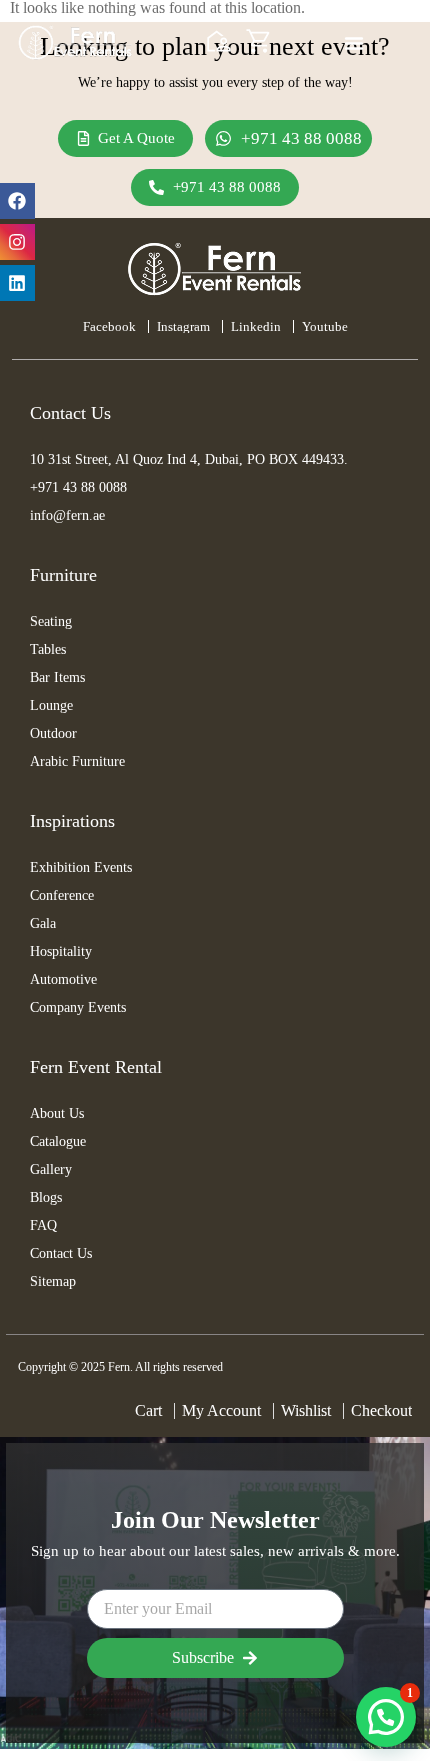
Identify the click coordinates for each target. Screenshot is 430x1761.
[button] (386, 1717)
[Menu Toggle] (354, 43)
